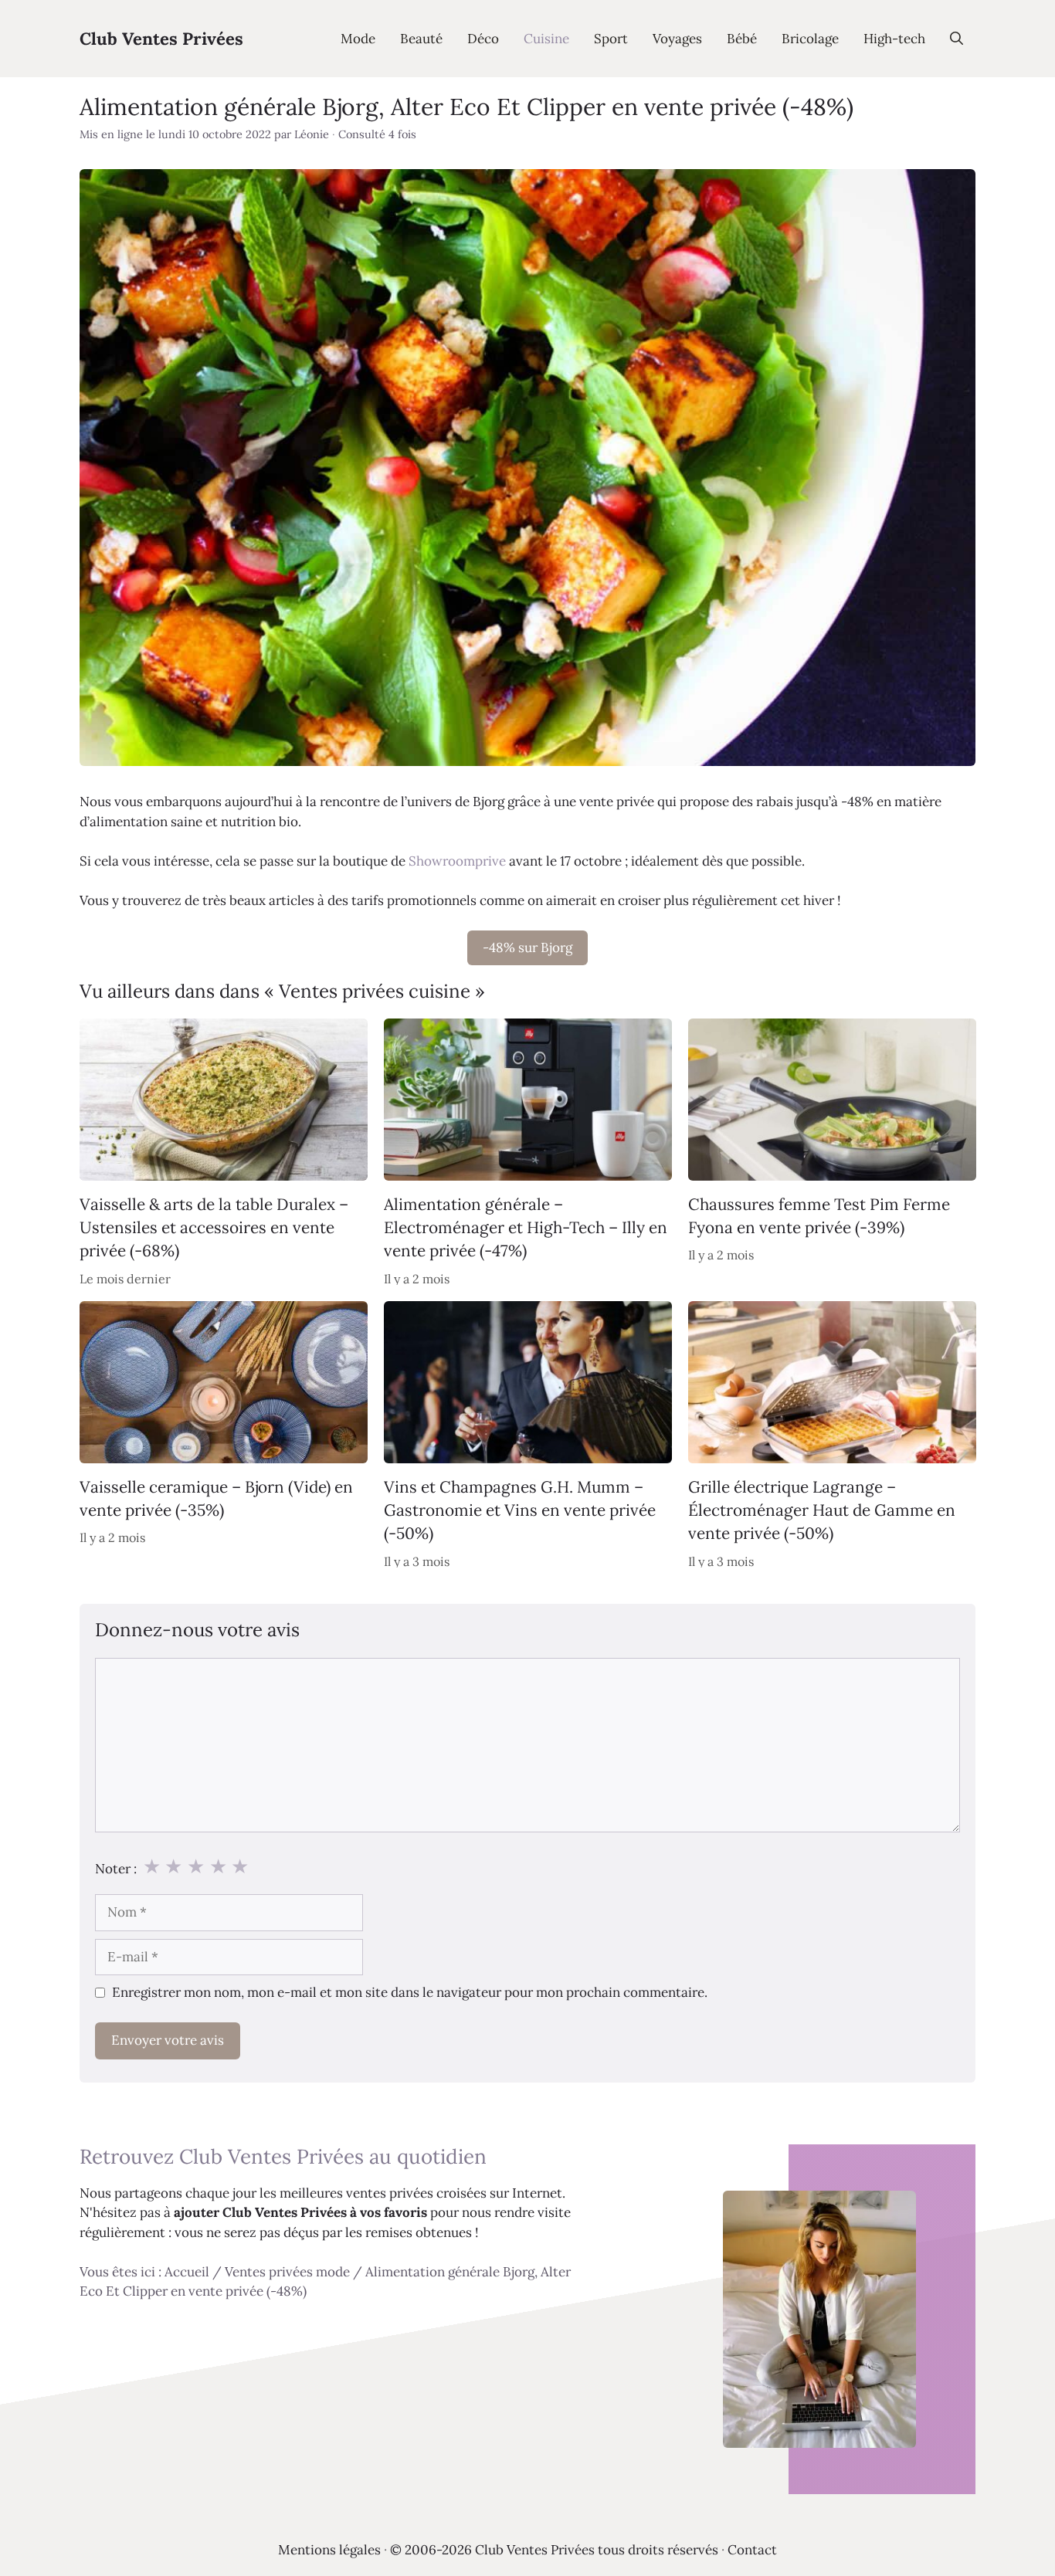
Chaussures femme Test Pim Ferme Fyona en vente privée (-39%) (819, 1216)
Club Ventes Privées (161, 39)
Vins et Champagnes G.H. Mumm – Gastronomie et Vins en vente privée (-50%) (520, 1510)
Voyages (677, 39)
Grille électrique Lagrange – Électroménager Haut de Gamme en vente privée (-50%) (822, 1510)
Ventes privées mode (287, 2272)
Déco (483, 39)
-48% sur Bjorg (527, 947)
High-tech (894, 39)
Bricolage (810, 39)
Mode (358, 39)
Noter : (116, 1869)
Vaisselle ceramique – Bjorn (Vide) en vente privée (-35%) (216, 1498)
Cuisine (546, 39)
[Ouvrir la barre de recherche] (957, 39)
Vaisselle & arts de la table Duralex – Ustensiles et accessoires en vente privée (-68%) (214, 1228)
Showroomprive (457, 861)
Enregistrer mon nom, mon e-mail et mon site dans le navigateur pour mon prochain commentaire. (410, 1992)
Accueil (187, 2272)
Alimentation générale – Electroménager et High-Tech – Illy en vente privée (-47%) (526, 1228)
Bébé (742, 39)
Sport (611, 39)
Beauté (421, 39)
